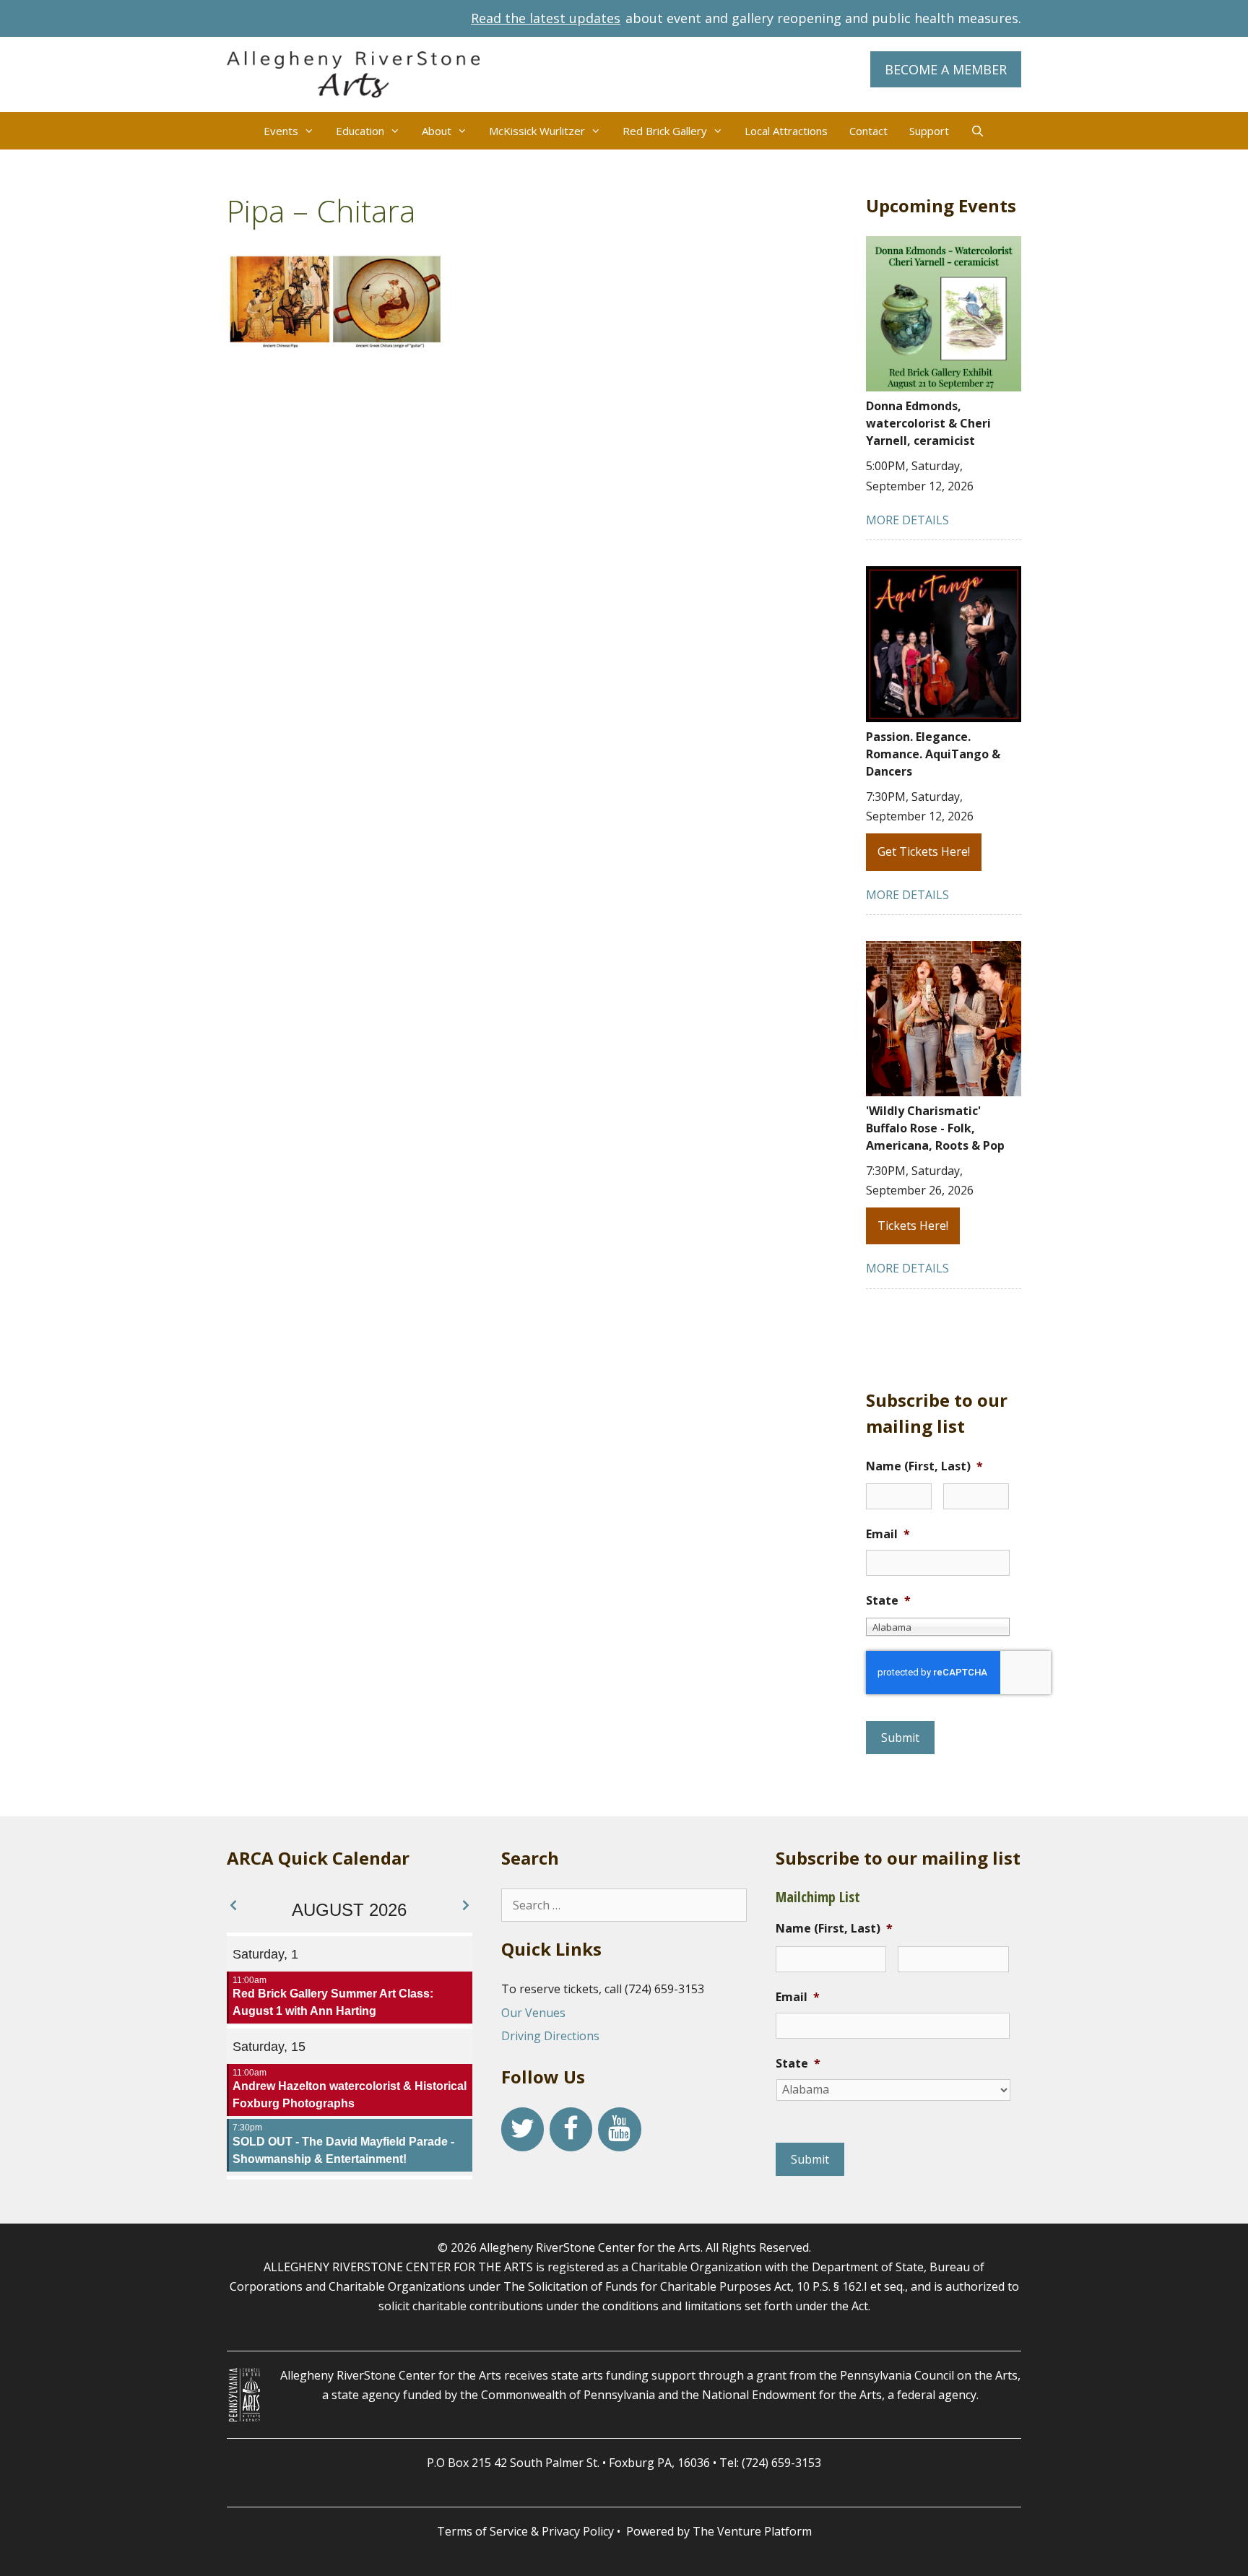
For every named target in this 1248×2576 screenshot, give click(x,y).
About (437, 131)
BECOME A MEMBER (946, 69)
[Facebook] (571, 2129)
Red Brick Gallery (665, 131)
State (888, 1601)
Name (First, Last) (924, 1466)
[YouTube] (619, 2129)
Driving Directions (550, 2036)
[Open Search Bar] (978, 131)
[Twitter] (523, 2129)
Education (360, 131)
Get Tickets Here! (924, 851)
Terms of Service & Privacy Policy (525, 2531)
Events (281, 131)
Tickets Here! (913, 1226)
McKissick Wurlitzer (537, 131)
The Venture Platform (752, 2531)
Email (888, 1534)
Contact (868, 131)
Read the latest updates (546, 18)
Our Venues (533, 2013)
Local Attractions (786, 131)
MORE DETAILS (907, 520)
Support (929, 131)
